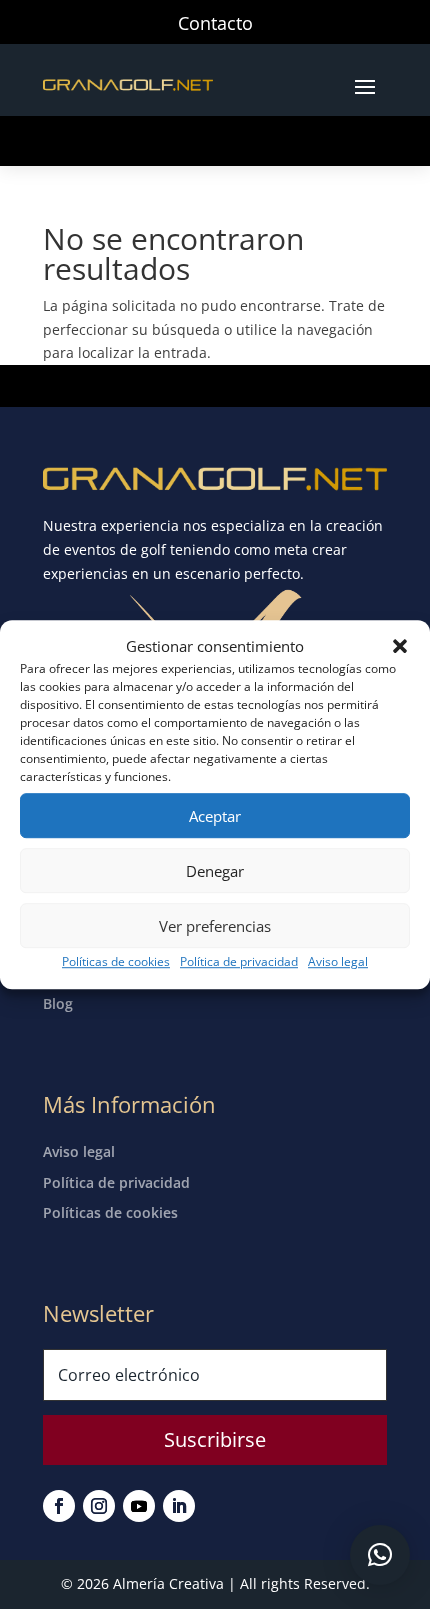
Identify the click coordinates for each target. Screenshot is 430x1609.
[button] (400, 647)
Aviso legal (338, 962)
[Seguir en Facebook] (59, 1506)
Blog (58, 1003)
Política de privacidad (239, 962)
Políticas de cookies (116, 962)
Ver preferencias (215, 926)
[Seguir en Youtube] (139, 1506)
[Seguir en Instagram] (99, 1506)
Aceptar (215, 816)
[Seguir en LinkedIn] (179, 1506)
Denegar (215, 871)
